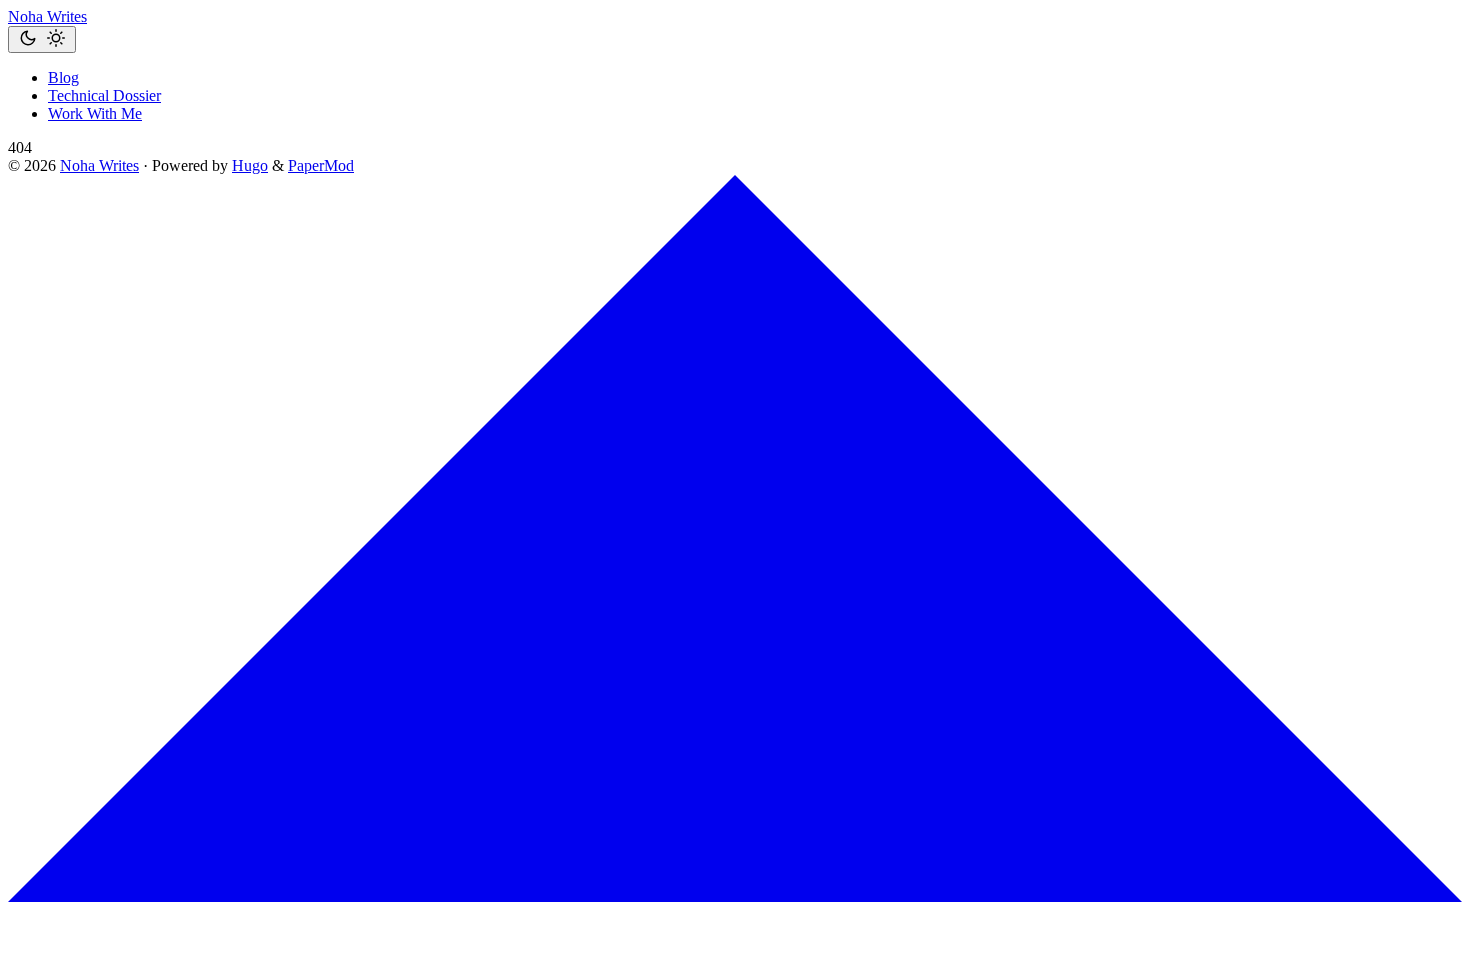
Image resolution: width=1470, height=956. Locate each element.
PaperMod (321, 165)
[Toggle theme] (42, 39)
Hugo (250, 165)
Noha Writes (47, 16)
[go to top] (735, 896)
